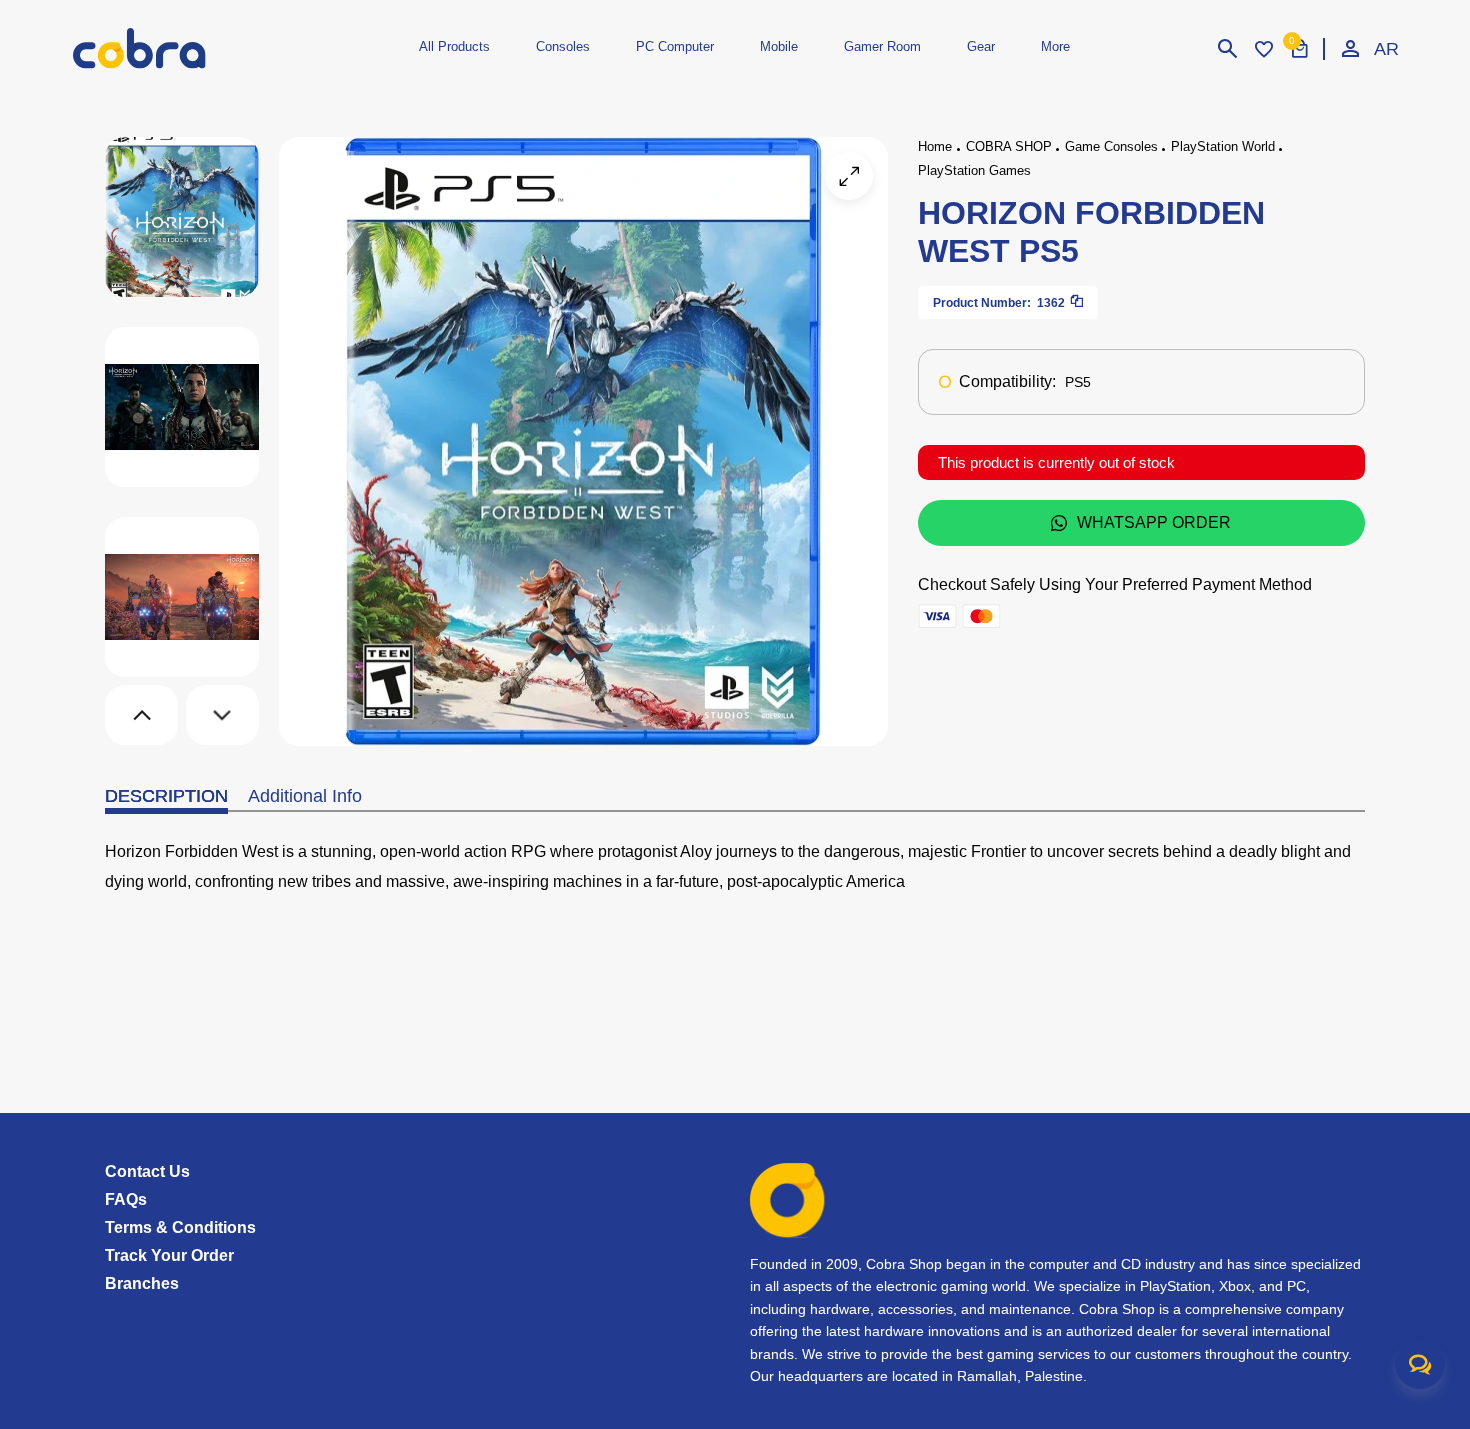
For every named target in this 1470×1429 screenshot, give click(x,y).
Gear (981, 46)
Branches (142, 1283)
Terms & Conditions (180, 1227)
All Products (454, 46)
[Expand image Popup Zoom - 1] (849, 176)
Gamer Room (882, 46)
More (1055, 46)
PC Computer (675, 46)
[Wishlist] (1264, 49)
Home (935, 146)
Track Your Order (169, 1255)
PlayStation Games (974, 170)
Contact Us (147, 1171)
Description (166, 796)
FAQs (126, 1199)
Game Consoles (1111, 146)
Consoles (563, 46)
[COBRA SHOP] (172, 48)
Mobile (779, 46)
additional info (305, 796)
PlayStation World (1223, 146)
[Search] (1228, 49)
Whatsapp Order (1154, 522)
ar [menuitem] (1386, 49)
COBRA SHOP (1009, 146)
